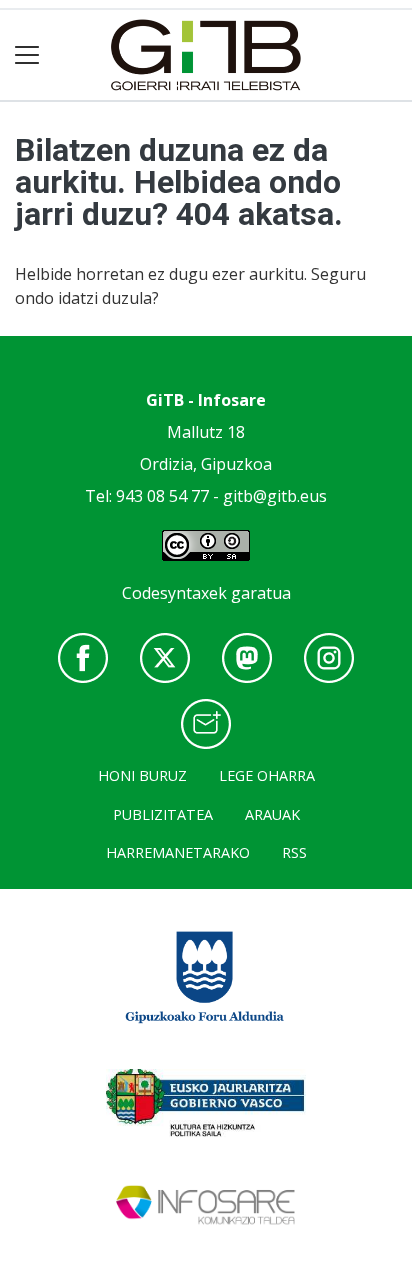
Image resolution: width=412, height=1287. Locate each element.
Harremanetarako (178, 852)
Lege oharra (267, 775)
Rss (294, 852)
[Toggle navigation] (27, 55)
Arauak (272, 814)
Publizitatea (163, 814)
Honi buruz (142, 775)
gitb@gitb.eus (275, 496)
